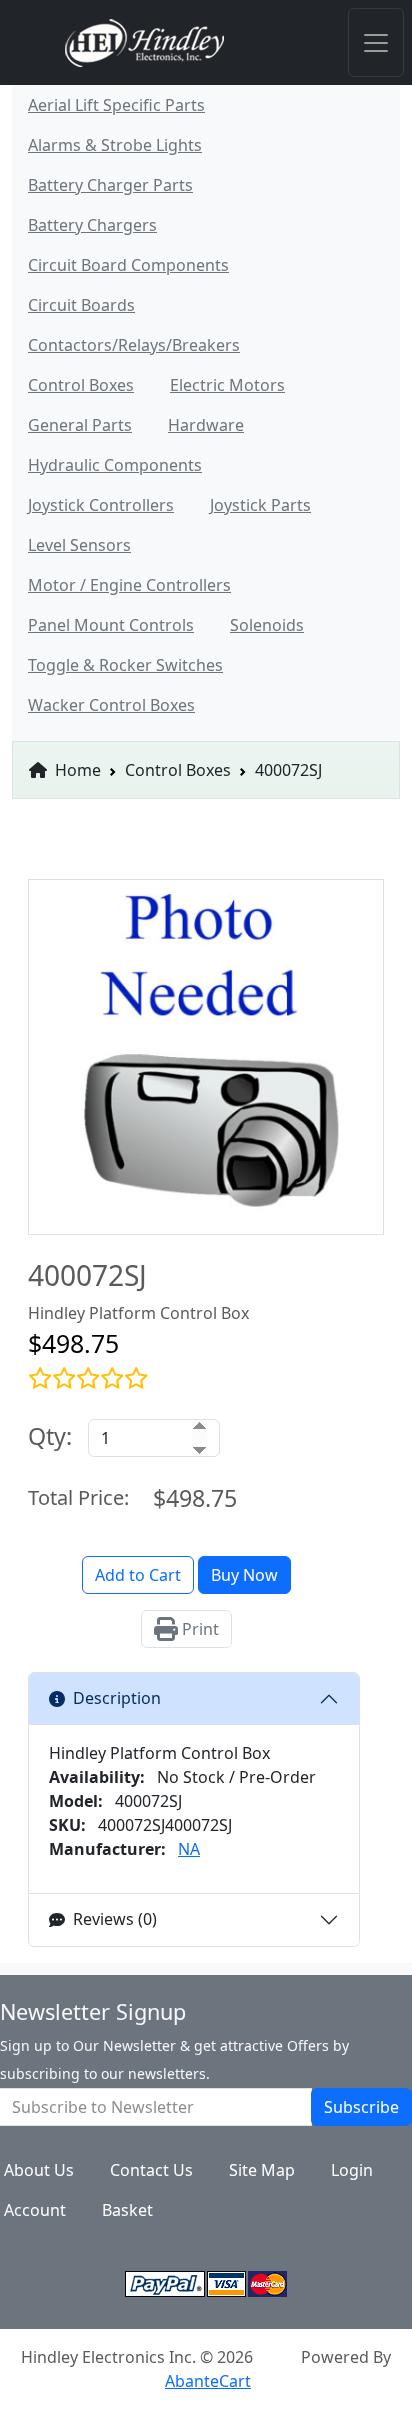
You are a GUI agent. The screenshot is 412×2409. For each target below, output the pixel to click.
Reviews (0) (115, 1919)
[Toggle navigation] (376, 42)
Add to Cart (138, 1575)
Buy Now (244, 1575)
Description (117, 1698)
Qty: (50, 1436)
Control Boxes (178, 770)
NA (189, 1849)
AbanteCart (208, 2381)
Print (198, 1629)
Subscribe (361, 2107)
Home (76, 770)
